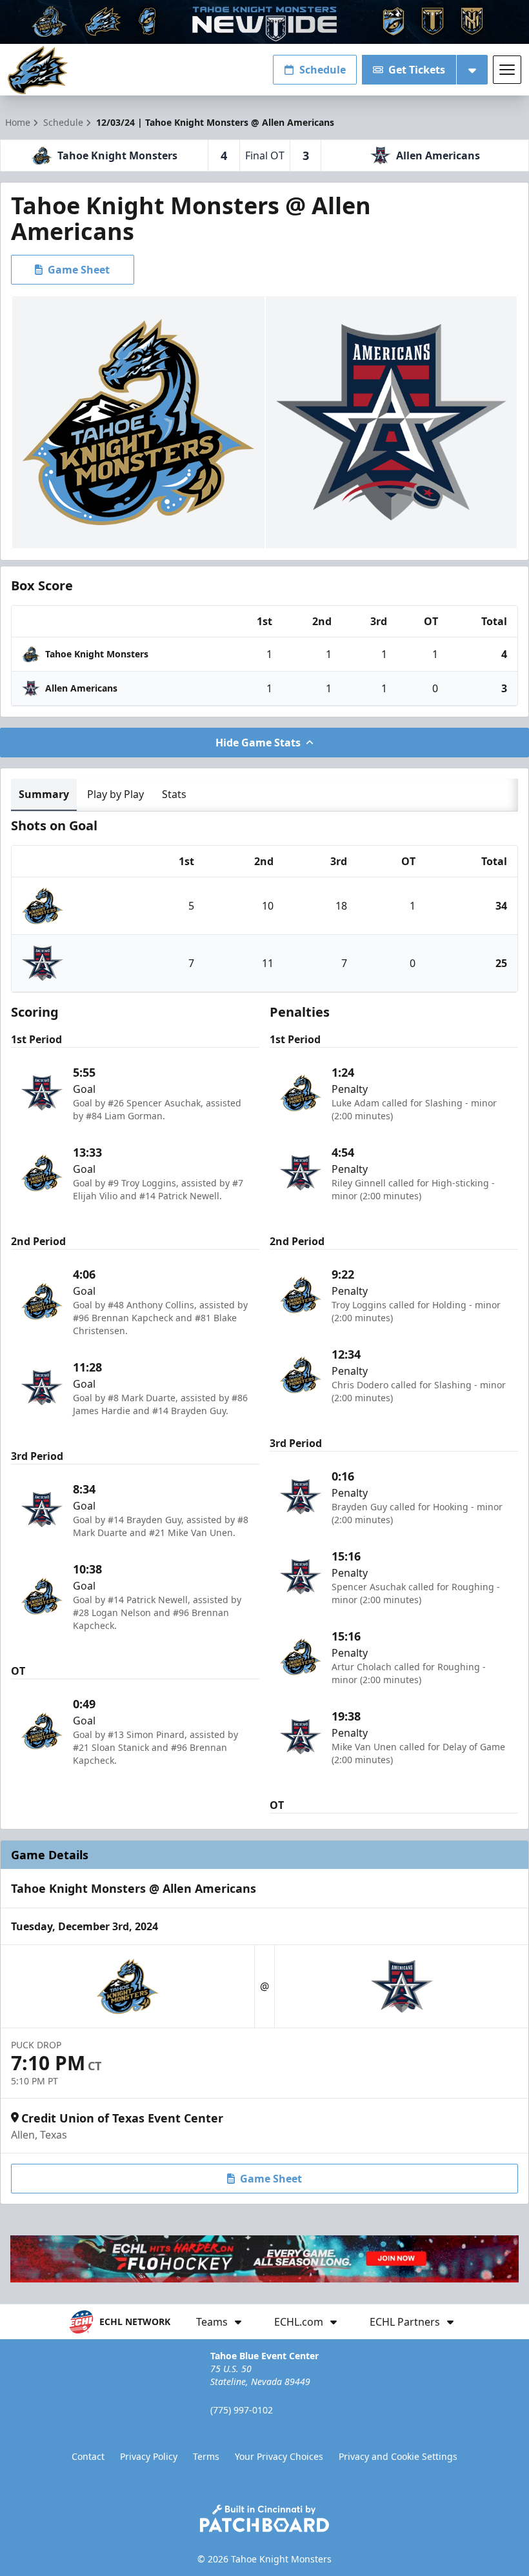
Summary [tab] (44, 794)
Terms (206, 2456)
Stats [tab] (174, 794)
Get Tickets (417, 70)
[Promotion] (264, 22)
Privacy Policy (149, 2456)
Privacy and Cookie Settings (398, 2456)
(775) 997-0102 (242, 2410)
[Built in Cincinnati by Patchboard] (264, 2518)
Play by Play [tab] (115, 794)
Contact (88, 2456)
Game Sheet (79, 270)
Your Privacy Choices (279, 2456)
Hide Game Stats (258, 743)
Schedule (323, 70)
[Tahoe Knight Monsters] (38, 70)
